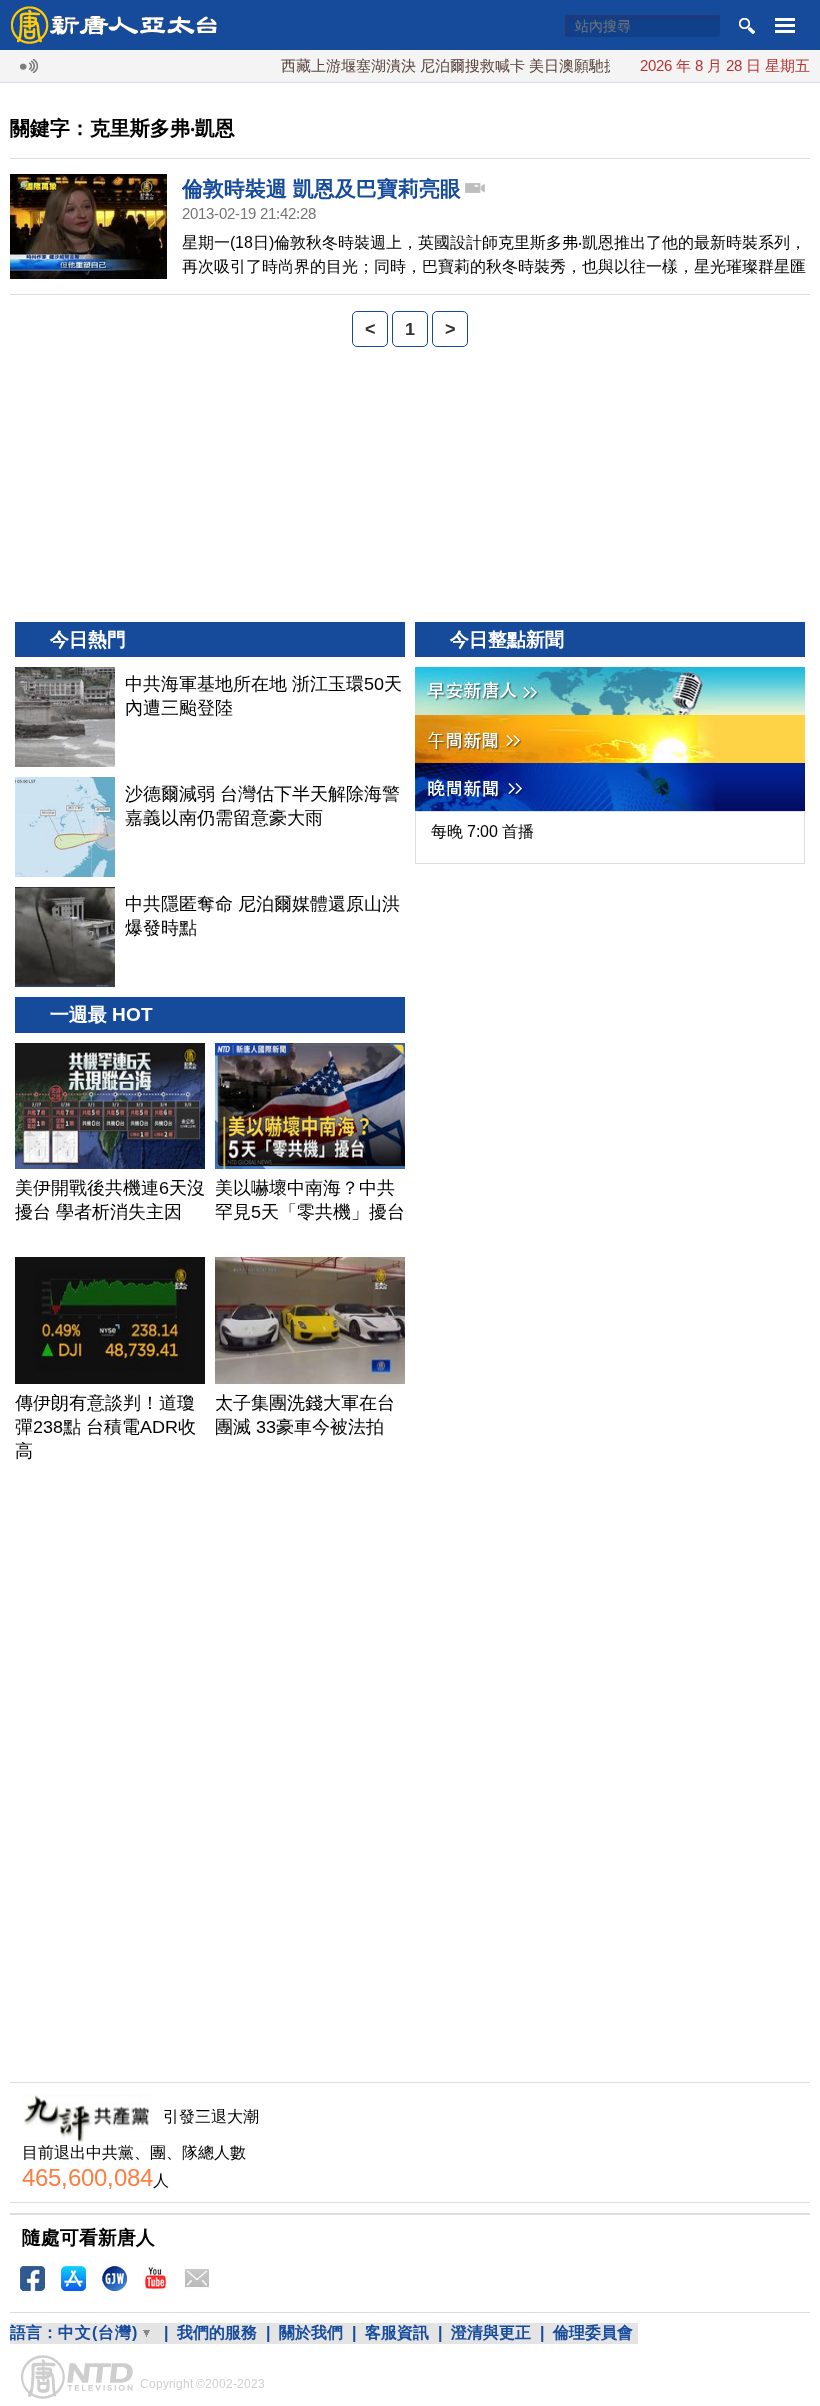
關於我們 (311, 2332)
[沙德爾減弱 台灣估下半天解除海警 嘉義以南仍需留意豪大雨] (65, 827)
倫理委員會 (593, 2332)
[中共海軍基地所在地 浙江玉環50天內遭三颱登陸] (65, 717)
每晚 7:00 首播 (482, 831)
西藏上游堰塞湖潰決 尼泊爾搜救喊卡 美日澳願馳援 (426, 65)
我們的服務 (217, 2332)
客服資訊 (397, 2332)
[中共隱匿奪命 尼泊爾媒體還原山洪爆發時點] (65, 937)
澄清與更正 (491, 2332)
